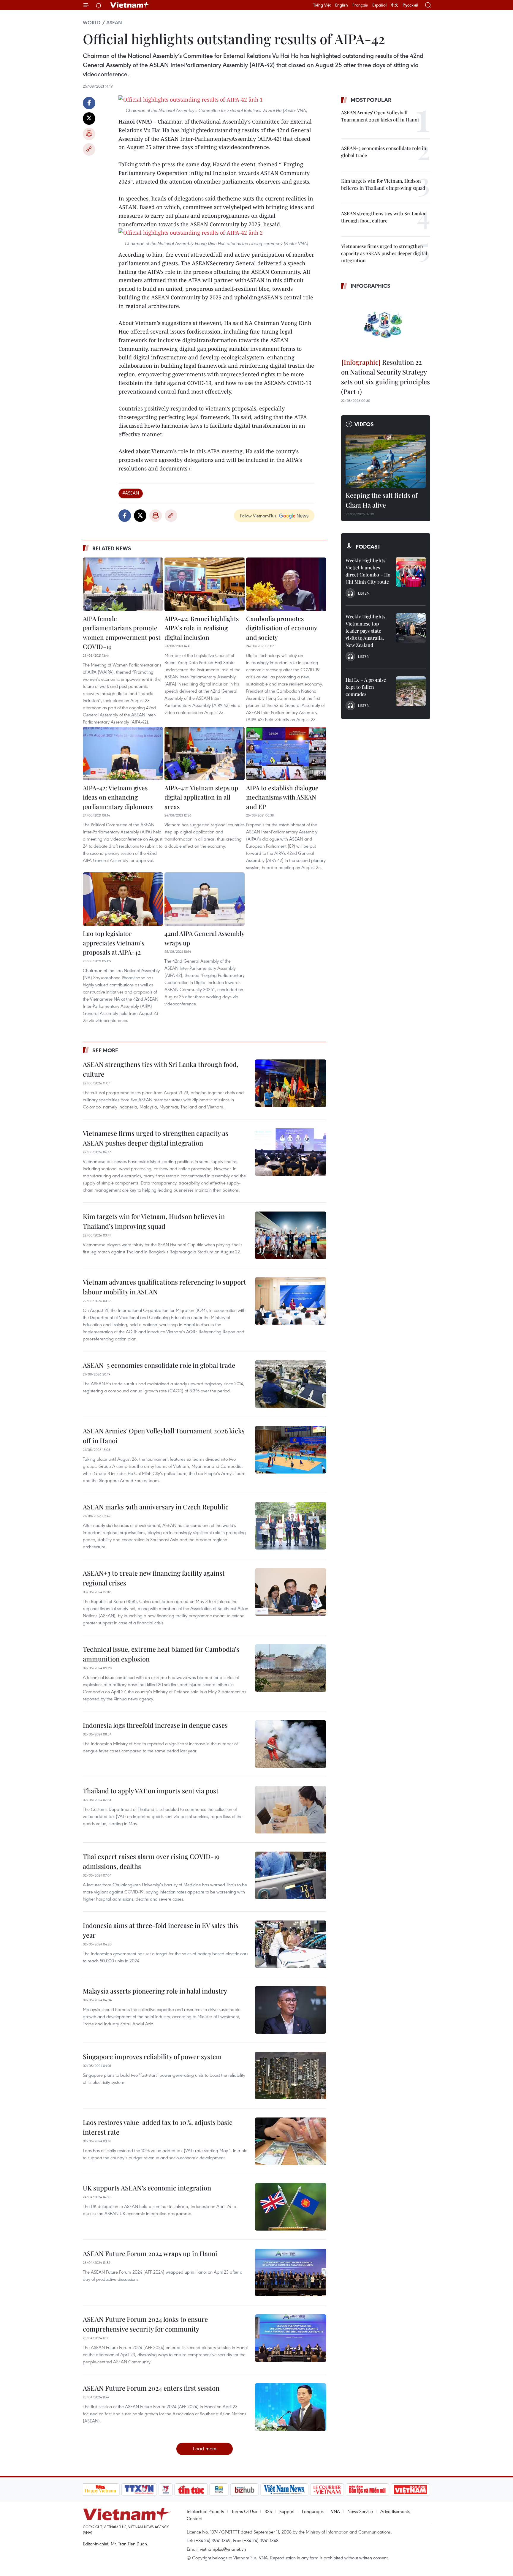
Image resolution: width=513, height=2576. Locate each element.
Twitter (89, 119)
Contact (194, 2518)
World (92, 23)
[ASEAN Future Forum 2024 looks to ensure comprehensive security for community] (291, 2338)
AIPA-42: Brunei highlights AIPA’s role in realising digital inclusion (202, 628)
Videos (364, 424)
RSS (268, 2511)
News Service (360, 2511)
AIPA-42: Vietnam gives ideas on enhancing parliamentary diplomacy (118, 797)
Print (89, 134)
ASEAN (114, 23)
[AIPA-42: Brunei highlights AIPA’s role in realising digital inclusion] (205, 584)
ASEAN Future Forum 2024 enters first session (151, 2388)
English (342, 5)
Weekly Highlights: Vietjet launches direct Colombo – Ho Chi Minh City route (368, 571)
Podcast (368, 547)
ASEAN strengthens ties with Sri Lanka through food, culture (161, 1069)
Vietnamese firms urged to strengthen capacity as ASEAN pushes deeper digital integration (156, 1138)
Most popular (371, 100)
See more (105, 1050)
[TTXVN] (139, 2490)
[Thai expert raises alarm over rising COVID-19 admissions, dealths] (291, 1875)
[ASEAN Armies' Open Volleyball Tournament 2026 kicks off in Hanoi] (291, 1450)
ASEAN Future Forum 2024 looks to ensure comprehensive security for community (145, 2324)
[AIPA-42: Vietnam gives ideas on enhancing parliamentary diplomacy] (123, 754)
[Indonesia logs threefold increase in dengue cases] (291, 1744)
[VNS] (285, 2490)
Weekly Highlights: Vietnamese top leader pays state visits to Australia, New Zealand (366, 631)
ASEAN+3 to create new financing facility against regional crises (154, 1578)
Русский (410, 5)
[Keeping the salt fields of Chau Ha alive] (386, 461)
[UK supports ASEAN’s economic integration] (291, 2207)
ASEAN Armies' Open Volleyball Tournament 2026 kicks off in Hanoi (164, 1436)
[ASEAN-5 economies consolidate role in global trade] (291, 1384)
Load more (205, 2448)
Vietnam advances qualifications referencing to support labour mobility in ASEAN (164, 1287)
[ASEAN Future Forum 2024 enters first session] (291, 2407)
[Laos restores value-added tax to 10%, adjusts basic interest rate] (291, 2141)
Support (287, 2511)
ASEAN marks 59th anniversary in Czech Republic (156, 1507)
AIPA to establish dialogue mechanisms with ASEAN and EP (282, 797)
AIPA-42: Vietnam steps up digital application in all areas (201, 797)
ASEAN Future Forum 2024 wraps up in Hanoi (150, 2253)
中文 (395, 5)
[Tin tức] (191, 2490)
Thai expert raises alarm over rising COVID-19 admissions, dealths (151, 1861)
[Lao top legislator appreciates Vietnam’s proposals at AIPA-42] (123, 899)
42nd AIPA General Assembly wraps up (204, 938)
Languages (313, 2511)
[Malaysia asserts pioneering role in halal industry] (291, 2010)
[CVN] (327, 2490)
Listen (364, 593)
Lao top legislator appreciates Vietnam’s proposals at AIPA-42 (114, 943)
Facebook (89, 103)
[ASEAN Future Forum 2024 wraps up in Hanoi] (291, 2272)
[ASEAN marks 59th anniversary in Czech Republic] (291, 1526)
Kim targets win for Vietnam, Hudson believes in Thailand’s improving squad (154, 1221)
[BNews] (219, 2490)
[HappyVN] (101, 2490)
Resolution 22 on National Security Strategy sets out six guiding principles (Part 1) (385, 377)
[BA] (411, 2490)
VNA (335, 2511)
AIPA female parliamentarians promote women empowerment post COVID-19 (122, 632)
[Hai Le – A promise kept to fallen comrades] (411, 691)
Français (360, 5)
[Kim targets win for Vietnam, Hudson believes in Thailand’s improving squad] (291, 1235)
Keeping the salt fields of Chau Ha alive (381, 500)
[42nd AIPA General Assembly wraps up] (205, 899)
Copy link (89, 149)
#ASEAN (131, 493)
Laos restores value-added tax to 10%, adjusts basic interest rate (158, 2127)
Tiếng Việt (322, 5)
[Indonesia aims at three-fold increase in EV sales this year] (291, 1944)
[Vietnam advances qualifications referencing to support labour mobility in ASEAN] (291, 1301)
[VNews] (166, 2490)
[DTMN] (368, 2490)
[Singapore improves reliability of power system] (291, 2076)
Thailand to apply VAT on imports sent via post (151, 1791)
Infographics (370, 286)
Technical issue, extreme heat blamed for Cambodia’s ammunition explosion (161, 1654)
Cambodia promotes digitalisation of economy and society (282, 628)
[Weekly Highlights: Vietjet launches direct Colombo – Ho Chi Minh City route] (411, 572)
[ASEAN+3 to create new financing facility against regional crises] (291, 1592)
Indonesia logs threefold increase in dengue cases (155, 1725)
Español (379, 5)
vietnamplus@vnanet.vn (223, 2549)
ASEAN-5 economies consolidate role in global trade (159, 1365)
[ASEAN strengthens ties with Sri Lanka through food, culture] (291, 1083)
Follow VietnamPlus (258, 516)
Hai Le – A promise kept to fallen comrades (366, 687)
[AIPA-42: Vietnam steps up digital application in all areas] (205, 754)
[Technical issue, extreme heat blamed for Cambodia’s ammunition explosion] (291, 1668)
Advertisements (395, 2511)
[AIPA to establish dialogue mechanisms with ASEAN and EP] (286, 754)
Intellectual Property (205, 2511)
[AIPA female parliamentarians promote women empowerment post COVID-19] (123, 584)
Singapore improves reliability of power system (152, 2057)
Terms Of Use (244, 2511)
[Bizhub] (245, 2490)
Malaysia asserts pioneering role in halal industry (155, 1991)
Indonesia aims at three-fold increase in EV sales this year (161, 1930)
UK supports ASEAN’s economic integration (147, 2188)
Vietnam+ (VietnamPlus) (130, 5)
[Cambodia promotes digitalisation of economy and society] (286, 584)
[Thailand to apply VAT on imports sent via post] (291, 1810)
